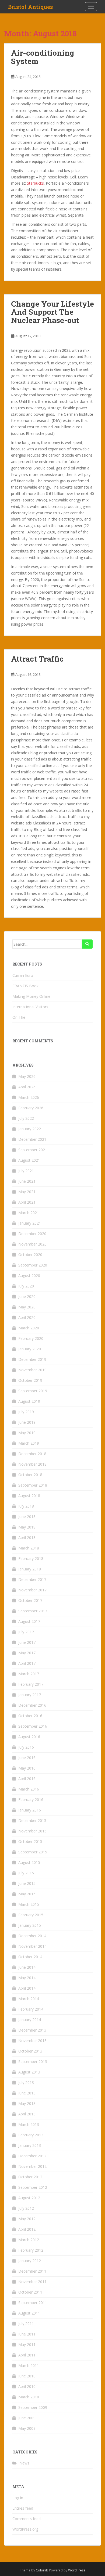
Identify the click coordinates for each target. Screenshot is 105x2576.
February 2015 (31, 1915)
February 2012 (31, 2250)
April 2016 (27, 1779)
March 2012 (29, 2240)
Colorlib (42, 2570)
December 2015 (32, 1820)
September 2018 (33, 1485)
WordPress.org (25, 2529)
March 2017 (29, 1674)
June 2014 (27, 1967)
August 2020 (29, 1276)
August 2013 (29, 2072)
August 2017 (29, 1621)
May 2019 (27, 1433)
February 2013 (31, 2135)
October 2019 (30, 1380)
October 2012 (30, 2177)
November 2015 (32, 1831)
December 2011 (32, 2271)
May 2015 (27, 1894)
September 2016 (33, 1726)
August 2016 (29, 1737)
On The (19, 1017)
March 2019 (29, 1443)
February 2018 (31, 1558)
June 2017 (27, 1642)
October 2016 (30, 1716)
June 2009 (27, 2418)
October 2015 (30, 1841)
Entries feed (23, 2508)
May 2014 (27, 1978)
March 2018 (29, 1548)
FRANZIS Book (25, 986)
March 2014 (29, 1999)
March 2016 (29, 1789)
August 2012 (29, 2198)
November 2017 (32, 1590)
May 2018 (27, 1527)
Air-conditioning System (43, 57)
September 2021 (33, 1150)
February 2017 (31, 1684)
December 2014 (32, 1936)
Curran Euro (23, 975)
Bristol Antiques (31, 7)
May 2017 (27, 1653)
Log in (18, 2498)
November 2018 (32, 1464)
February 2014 (31, 2009)
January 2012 (30, 2261)
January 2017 (30, 1695)
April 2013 (27, 2114)
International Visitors (30, 1007)
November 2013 (32, 2041)
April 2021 (27, 1202)
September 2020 (33, 1265)
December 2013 (32, 2030)
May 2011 (27, 2344)
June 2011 (27, 2334)
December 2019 (32, 1359)
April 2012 (27, 2229)
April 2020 (27, 1317)
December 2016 (32, 1705)
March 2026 (29, 1097)
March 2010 (29, 2397)
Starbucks (35, 183)
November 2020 (32, 1244)
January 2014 (30, 2020)
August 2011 (29, 2313)
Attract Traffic (37, 659)
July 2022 (26, 1118)
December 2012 (32, 2156)
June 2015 (27, 1883)
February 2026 (31, 1108)
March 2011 (29, 2365)
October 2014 (30, 1957)
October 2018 (30, 1475)
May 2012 (27, 2219)
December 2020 (32, 1234)
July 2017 (26, 1632)
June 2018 (27, 1517)
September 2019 (33, 1391)
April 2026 (27, 1087)
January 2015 (30, 1925)
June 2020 (27, 1296)
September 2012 (33, 2187)
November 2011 (32, 2282)
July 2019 (26, 1412)
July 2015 (26, 1873)
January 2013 (30, 2145)
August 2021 (29, 1160)
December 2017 (32, 1579)
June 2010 (27, 2376)
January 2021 (30, 1223)
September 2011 (33, 2303)
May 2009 (27, 2428)
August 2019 (29, 1401)
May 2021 (27, 1192)
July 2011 (26, 2324)
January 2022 (30, 1129)
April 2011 (27, 2355)
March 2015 (29, 1904)
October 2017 (30, 1600)
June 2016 (27, 1758)
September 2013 (33, 2062)
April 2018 (27, 1538)
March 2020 (29, 1328)
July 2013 (26, 2082)
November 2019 (32, 1370)
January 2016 (30, 1810)
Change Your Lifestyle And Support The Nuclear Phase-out (52, 312)
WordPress (77, 2570)
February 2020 (31, 1338)
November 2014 (32, 1946)
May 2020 (27, 1307)
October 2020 (30, 1255)
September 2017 (33, 1611)
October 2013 (30, 2051)
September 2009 (33, 2407)
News (24, 2463)
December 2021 (32, 1139)
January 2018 (30, 1569)
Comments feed (27, 2519)
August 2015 (29, 1862)
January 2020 (30, 1349)
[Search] (87, 944)
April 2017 (27, 1663)
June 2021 (27, 1181)
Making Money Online (31, 996)
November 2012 (32, 2166)
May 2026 (27, 1076)
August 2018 (29, 1496)
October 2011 (30, 2292)
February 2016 (31, 1800)
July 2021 (26, 1171)
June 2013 (27, 2093)
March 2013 (29, 2124)
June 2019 (27, 1422)
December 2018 (32, 1454)
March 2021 (29, 1213)
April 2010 (27, 2386)
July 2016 (26, 1747)
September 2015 (33, 1852)
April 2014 (27, 1988)
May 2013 (27, 2103)
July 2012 (26, 2208)
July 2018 (26, 1506)
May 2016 (27, 1768)
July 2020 (26, 1286)
